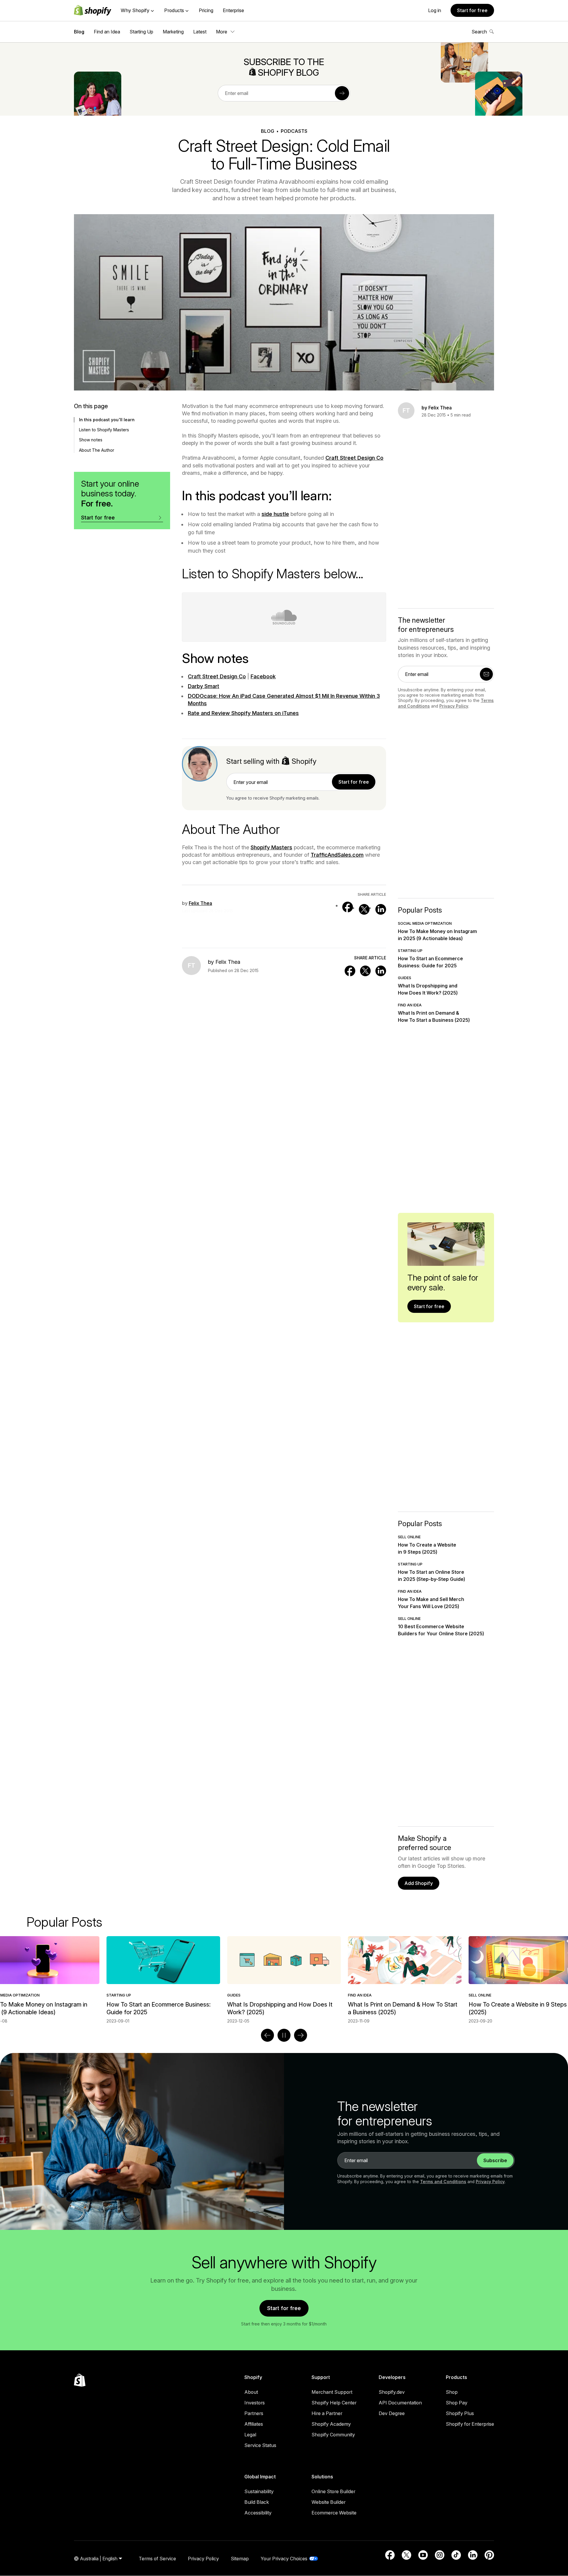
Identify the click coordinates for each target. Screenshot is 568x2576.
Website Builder (329, 2502)
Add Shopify (419, 1883)
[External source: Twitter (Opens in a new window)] (364, 909)
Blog (79, 32)
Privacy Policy (454, 706)
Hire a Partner (327, 2413)
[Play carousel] (284, 2035)
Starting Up (141, 32)
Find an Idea (107, 32)
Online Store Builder (333, 2491)
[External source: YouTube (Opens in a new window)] (423, 2555)
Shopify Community (333, 2435)
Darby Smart (204, 686)
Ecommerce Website (334, 2513)
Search (479, 32)
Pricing (206, 10)
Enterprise (233, 10)
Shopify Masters (271, 847)
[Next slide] (301, 2035)
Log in (435, 10)
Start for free (472, 10)
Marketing (173, 32)
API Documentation (400, 2403)
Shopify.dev (392, 2392)
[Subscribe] (342, 93)
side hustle (275, 514)
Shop (452, 2392)
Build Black (257, 2502)
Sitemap (240, 2559)
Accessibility (258, 2513)
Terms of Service (157, 2559)
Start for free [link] (354, 782)
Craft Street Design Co (354, 458)
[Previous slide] (267, 2035)
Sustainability (259, 2491)
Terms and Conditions (443, 2182)
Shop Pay (457, 2403)
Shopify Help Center (334, 2403)
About (251, 2392)
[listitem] (284, 1980)
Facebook (263, 676)
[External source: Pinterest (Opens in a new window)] (489, 2555)
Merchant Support (332, 2392)
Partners (254, 2413)
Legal (250, 2435)
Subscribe (495, 2160)
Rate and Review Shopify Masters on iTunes (243, 713)
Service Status (260, 2445)
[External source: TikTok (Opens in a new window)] (456, 2555)
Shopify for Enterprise (470, 2424)
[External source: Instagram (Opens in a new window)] (440, 2555)
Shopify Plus (460, 2413)
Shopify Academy (331, 2424)
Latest (200, 32)
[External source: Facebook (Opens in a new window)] (348, 907)
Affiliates (254, 2424)
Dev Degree (392, 2413)
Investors (255, 2403)
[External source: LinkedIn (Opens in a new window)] (381, 909)
